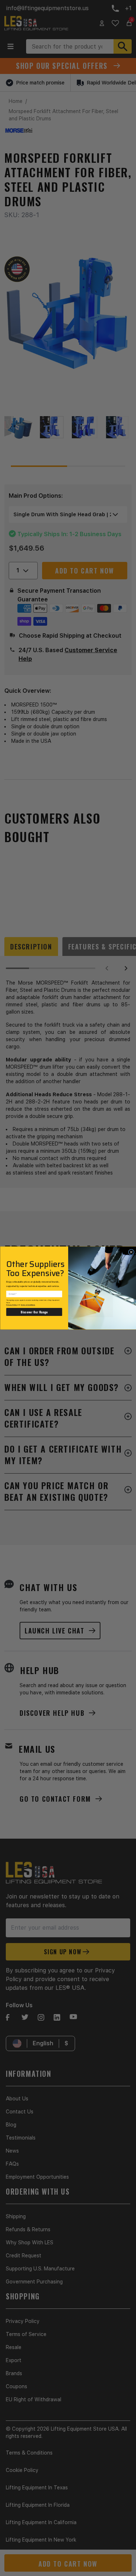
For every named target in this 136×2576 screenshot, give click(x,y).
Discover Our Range (34, 1312)
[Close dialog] (131, 1252)
